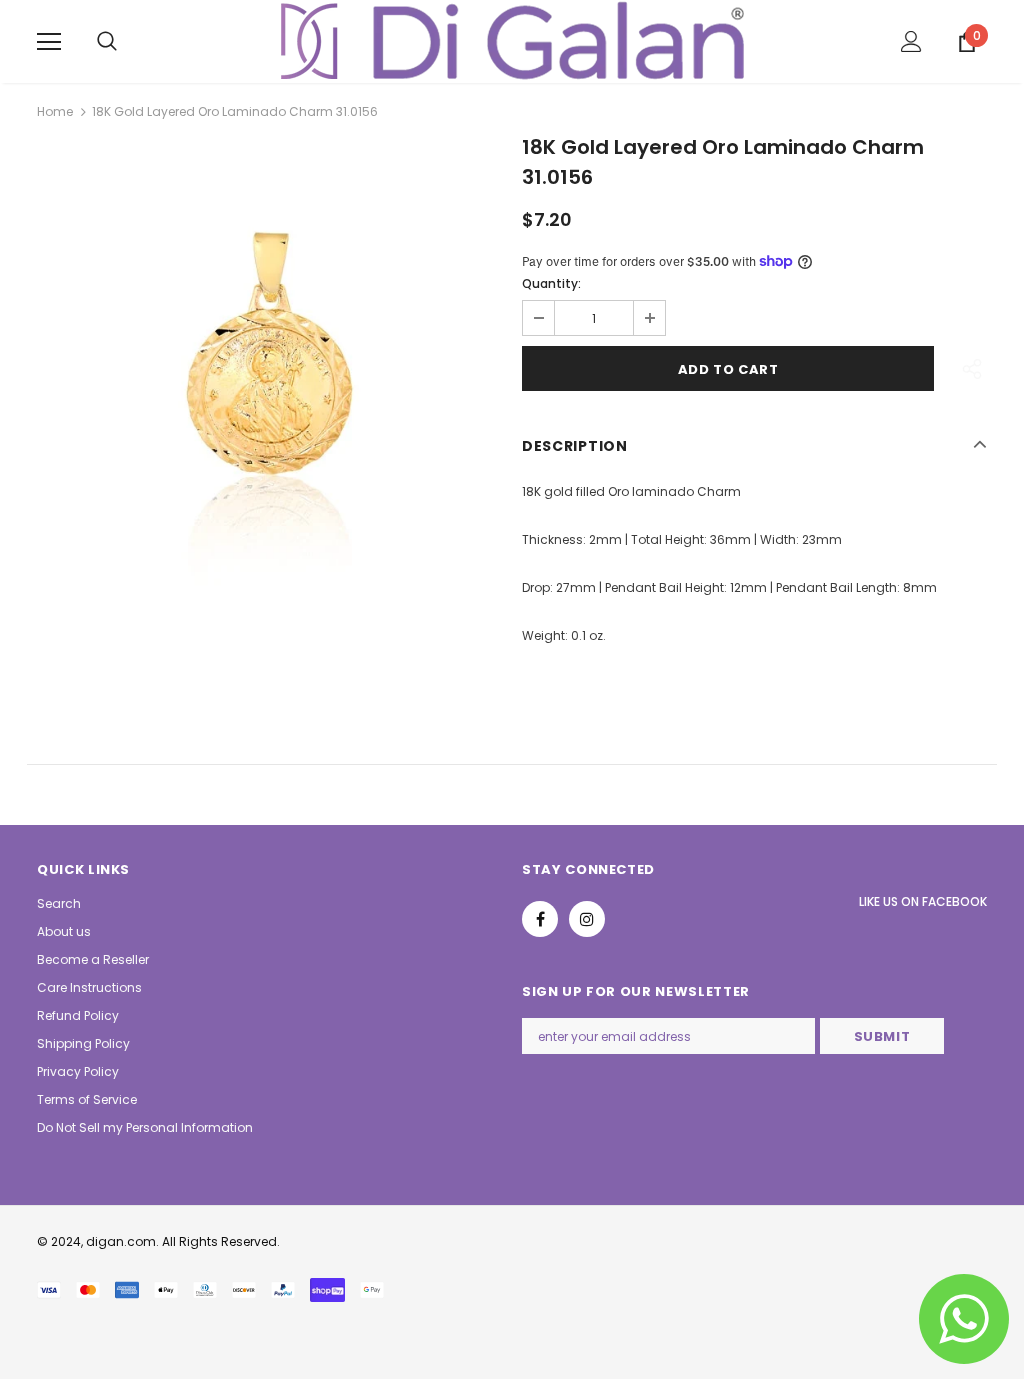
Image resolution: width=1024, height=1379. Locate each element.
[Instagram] (587, 919)
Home (55, 111)
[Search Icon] (107, 42)
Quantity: (551, 283)
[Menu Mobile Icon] (49, 42)
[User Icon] (911, 41)
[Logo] (512, 40)
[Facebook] (540, 919)
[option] (269, 371)
